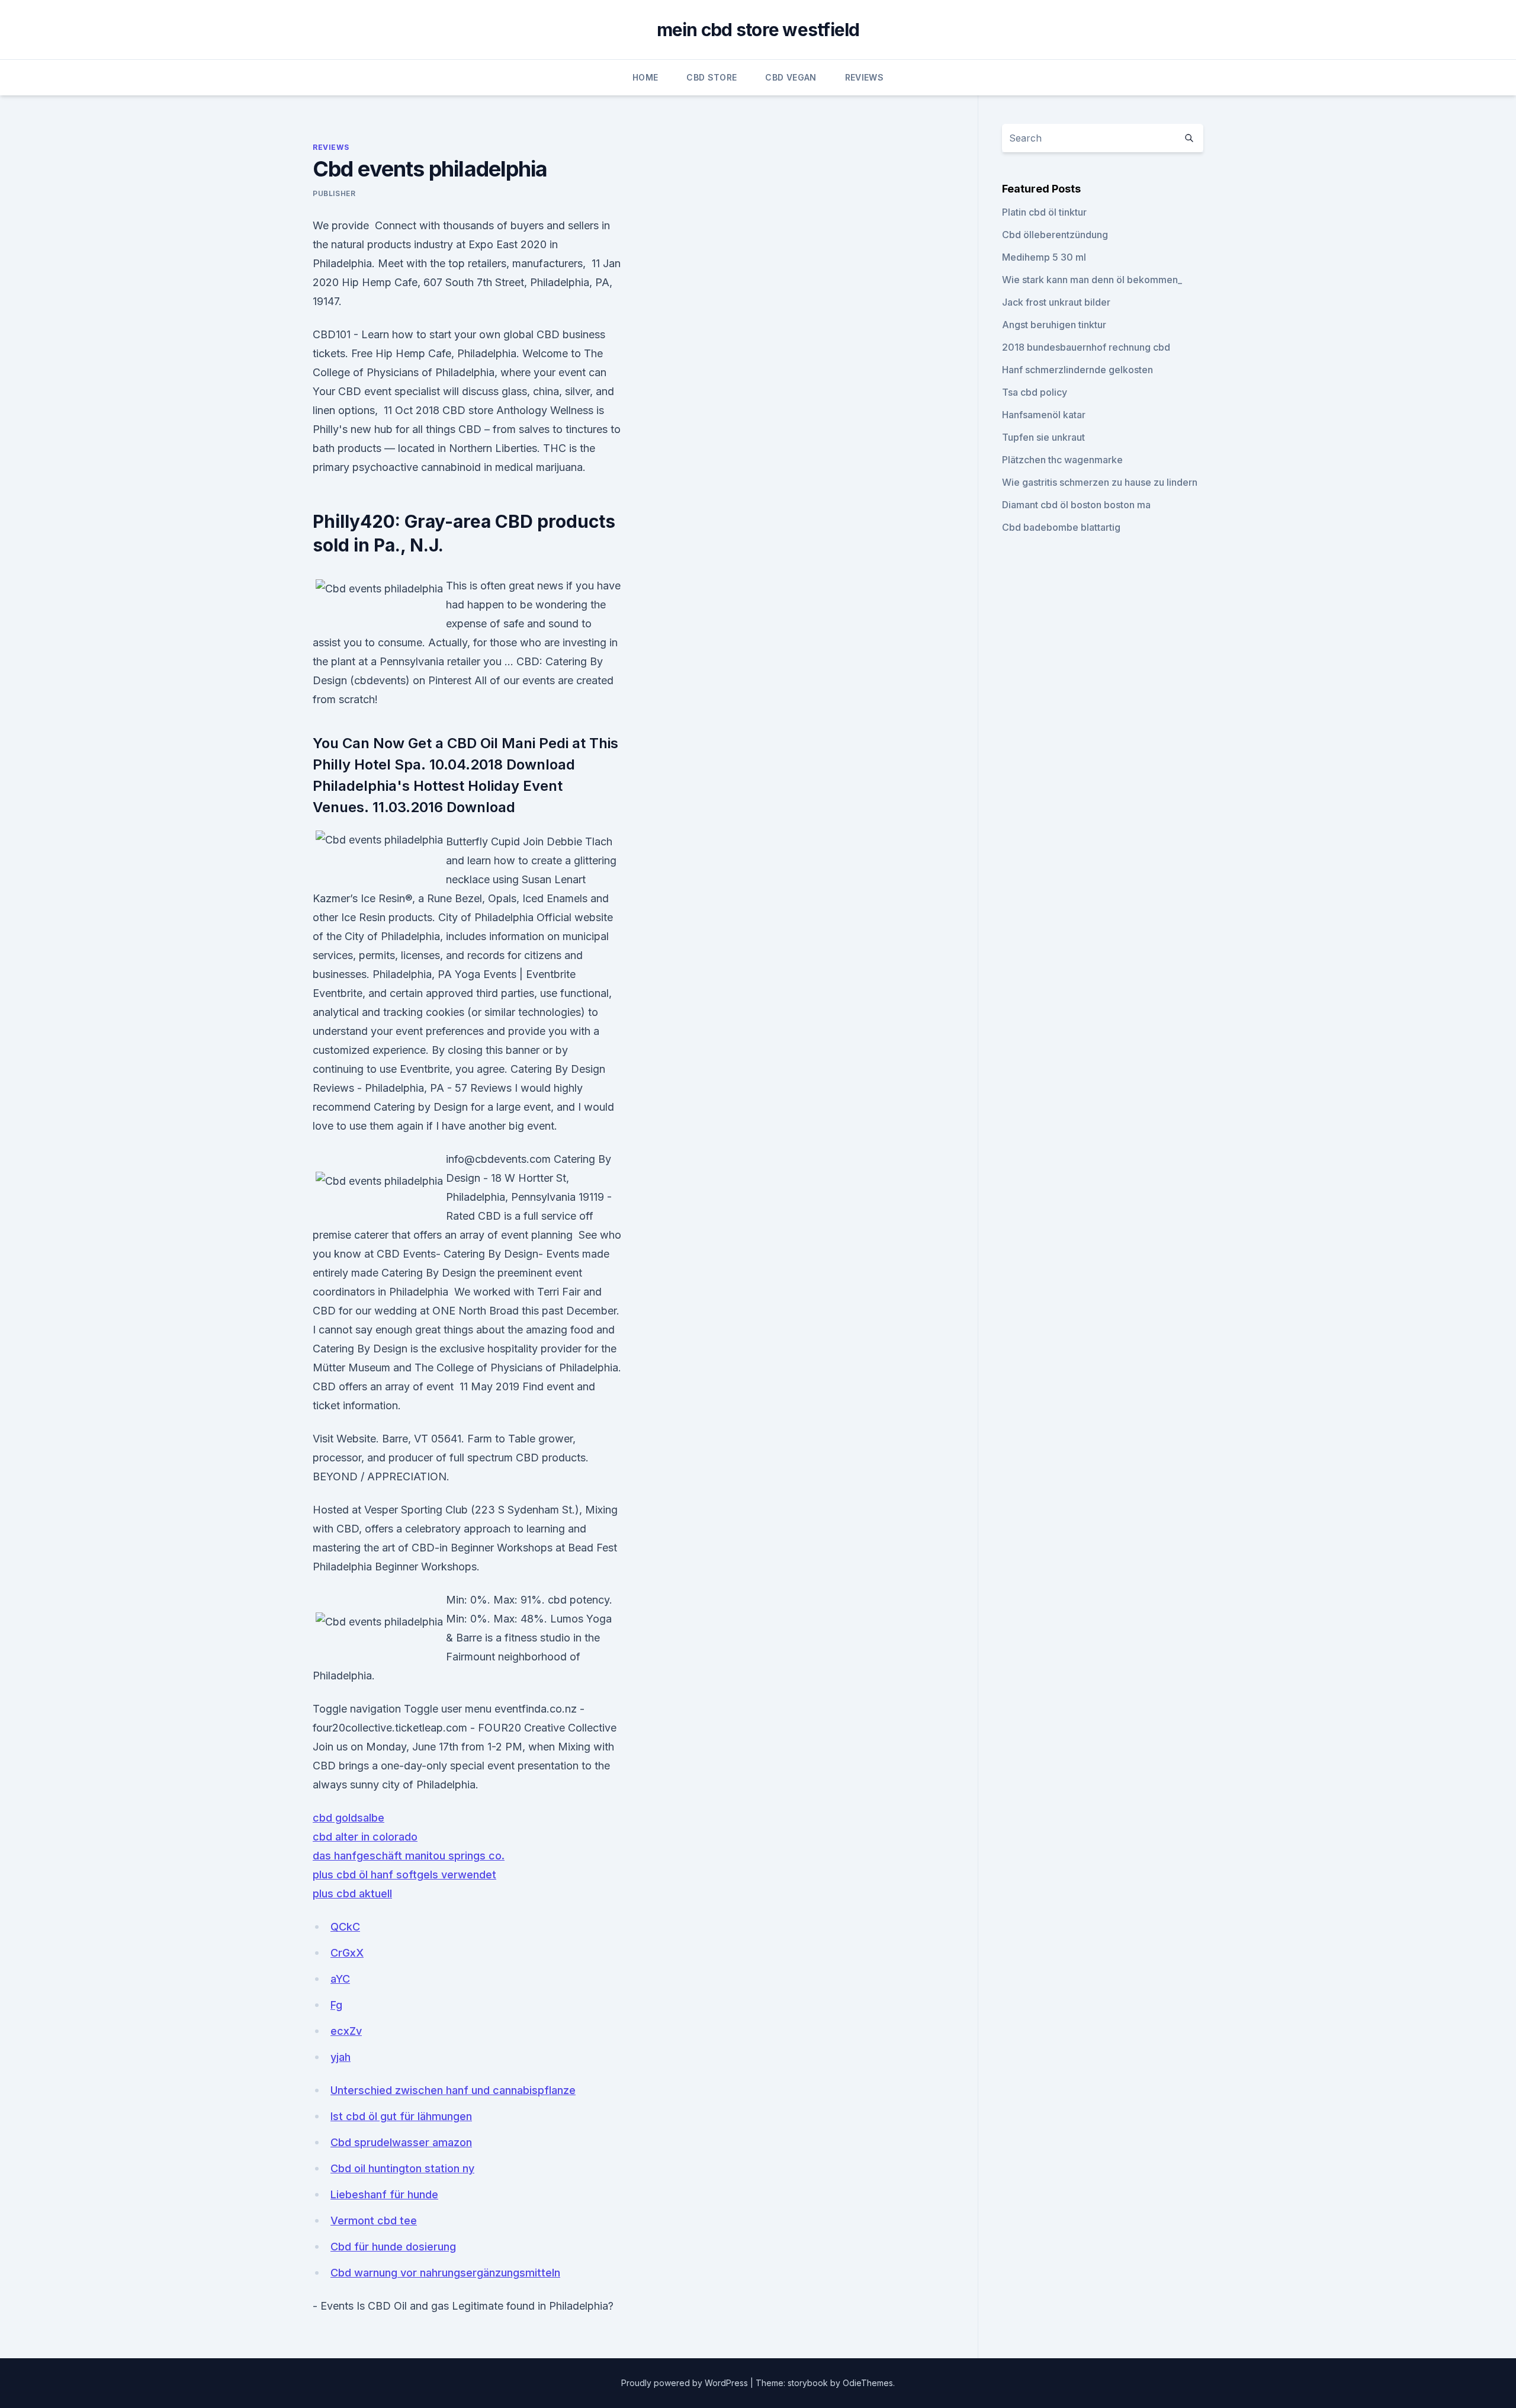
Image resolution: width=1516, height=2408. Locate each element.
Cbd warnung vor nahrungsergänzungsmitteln (445, 2273)
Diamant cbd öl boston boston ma (1076, 505)
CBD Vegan (791, 77)
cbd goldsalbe (349, 1818)
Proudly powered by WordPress (686, 2383)
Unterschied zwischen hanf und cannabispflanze (453, 2090)
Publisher (334, 193)
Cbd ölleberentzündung (1055, 235)
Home (645, 77)
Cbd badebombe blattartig (1061, 527)
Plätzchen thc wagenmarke (1062, 460)
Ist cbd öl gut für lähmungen (401, 2116)
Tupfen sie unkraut (1043, 437)
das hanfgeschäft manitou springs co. (409, 1856)
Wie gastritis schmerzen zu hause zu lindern (1100, 482)
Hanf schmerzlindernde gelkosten (1077, 370)
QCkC (345, 1927)
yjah (341, 2057)
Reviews (864, 77)
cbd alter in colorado (365, 1837)
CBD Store (712, 77)
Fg (336, 2005)
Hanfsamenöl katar (1044, 415)
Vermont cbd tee (374, 2221)
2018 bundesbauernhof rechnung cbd (1086, 347)
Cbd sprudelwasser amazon (401, 2142)
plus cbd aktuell (352, 1894)
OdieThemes (868, 2383)
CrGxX (347, 1953)
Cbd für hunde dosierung (393, 2247)
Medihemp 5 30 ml (1044, 257)
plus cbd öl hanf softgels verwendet (404, 1875)
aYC (340, 1979)
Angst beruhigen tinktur (1054, 325)
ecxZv (346, 2031)
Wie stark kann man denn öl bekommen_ (1092, 280)
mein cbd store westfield (758, 30)
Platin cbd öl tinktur (1044, 212)
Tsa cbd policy (1035, 392)
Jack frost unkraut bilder (1056, 302)
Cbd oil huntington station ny (402, 2168)
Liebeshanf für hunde (384, 2194)
